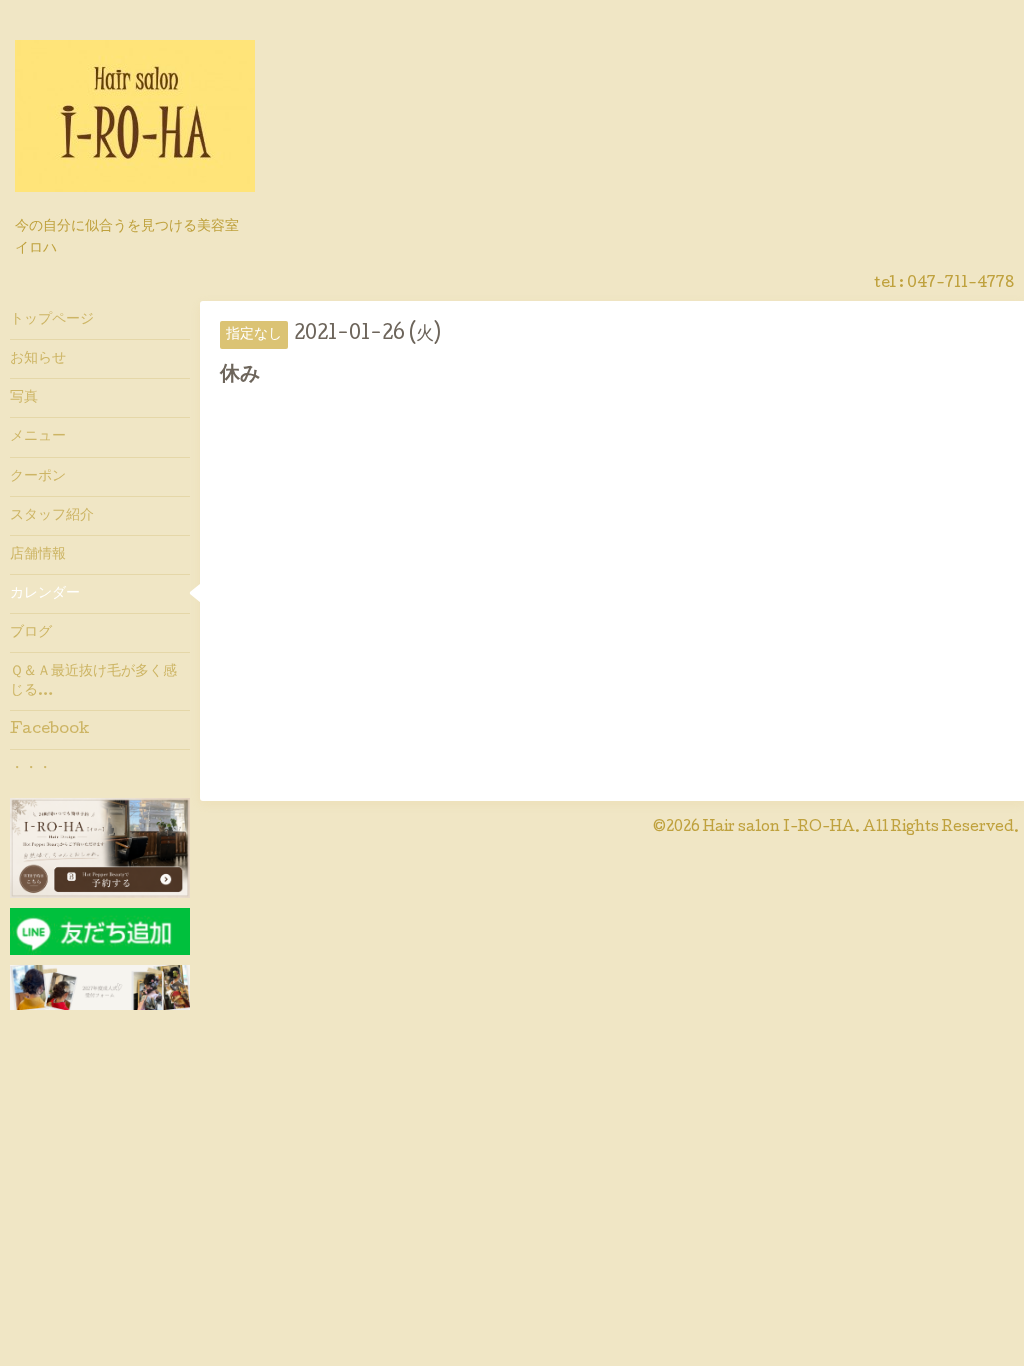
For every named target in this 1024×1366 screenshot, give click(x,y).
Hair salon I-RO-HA (779, 828)
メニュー (38, 437)
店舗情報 (38, 555)
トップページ (52, 320)
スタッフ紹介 (52, 516)
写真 (24, 398)
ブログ (31, 633)
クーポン (38, 477)
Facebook (49, 730)
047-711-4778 (960, 284)
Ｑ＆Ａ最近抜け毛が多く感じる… (93, 681)
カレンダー (45, 594)
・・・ (31, 769)
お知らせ (38, 359)
